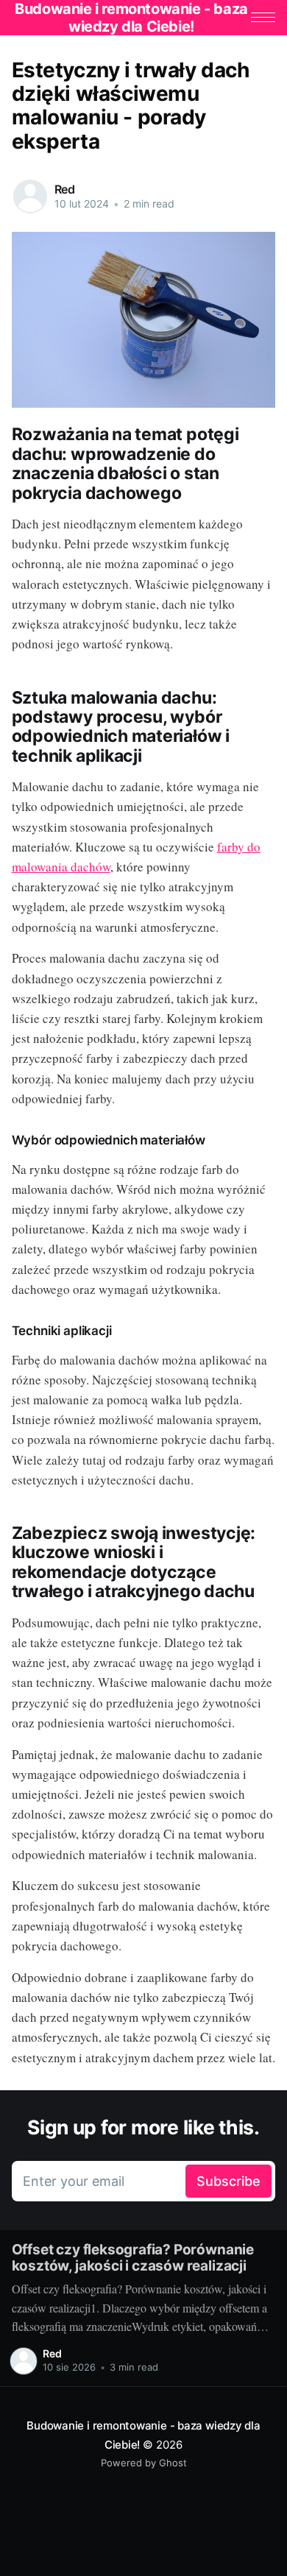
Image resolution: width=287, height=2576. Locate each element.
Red (65, 189)
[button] (263, 17)
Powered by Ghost (144, 2463)
